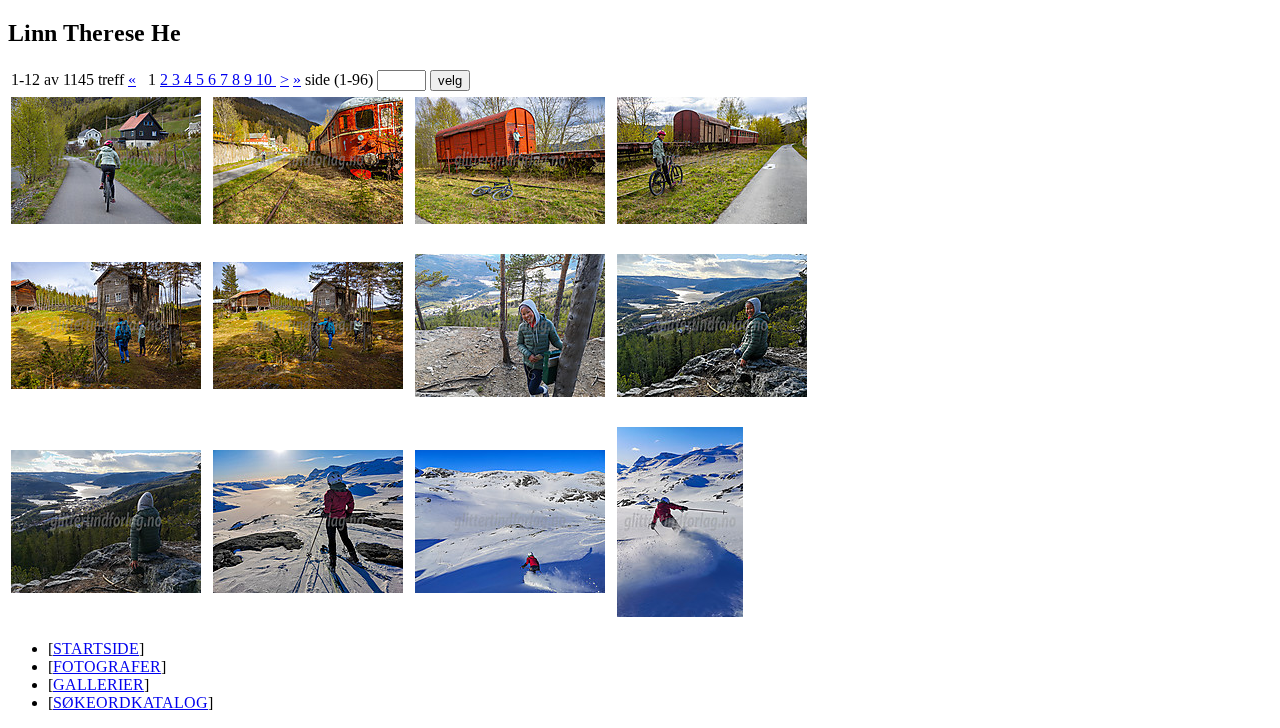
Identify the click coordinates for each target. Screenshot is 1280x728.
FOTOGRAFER (107, 666)
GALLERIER (98, 684)
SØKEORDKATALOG (130, 702)
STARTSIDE (96, 648)
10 (266, 79)
